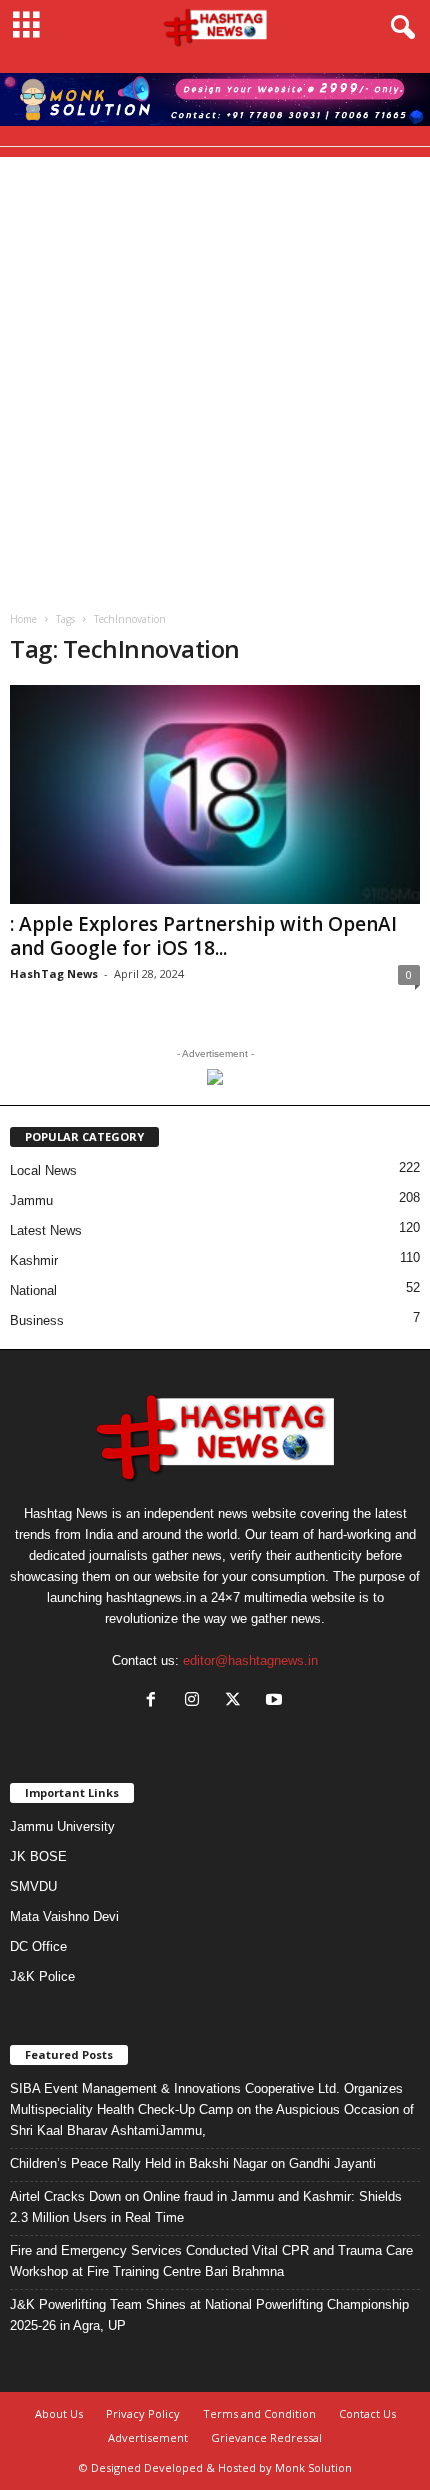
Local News (43, 1170)
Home (23, 619)
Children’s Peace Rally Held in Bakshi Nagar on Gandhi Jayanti (193, 2163)
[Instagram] (196, 1701)
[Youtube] (276, 1701)
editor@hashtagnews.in (250, 1660)
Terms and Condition (259, 2413)
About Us (59, 2413)
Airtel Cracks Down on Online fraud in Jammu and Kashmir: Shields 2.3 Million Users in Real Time (206, 2207)
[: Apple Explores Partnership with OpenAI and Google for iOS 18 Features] (215, 794)
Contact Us (367, 2413)
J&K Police (42, 1976)
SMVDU (33, 1886)
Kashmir (34, 1260)
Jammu (31, 1200)
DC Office (38, 1946)
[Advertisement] (215, 372)
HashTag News (54, 973)
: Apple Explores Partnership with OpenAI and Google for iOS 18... (203, 936)
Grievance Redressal (266, 2437)
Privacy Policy (143, 2413)
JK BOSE (38, 1856)
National (33, 1290)
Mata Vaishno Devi (64, 1916)
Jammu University (62, 1826)
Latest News (46, 1230)
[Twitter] (237, 1701)
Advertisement (148, 2437)
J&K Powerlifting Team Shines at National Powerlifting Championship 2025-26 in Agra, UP (209, 2315)
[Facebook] (155, 1701)
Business (37, 1320)
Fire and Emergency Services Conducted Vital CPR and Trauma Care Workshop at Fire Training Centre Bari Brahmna (211, 2261)
